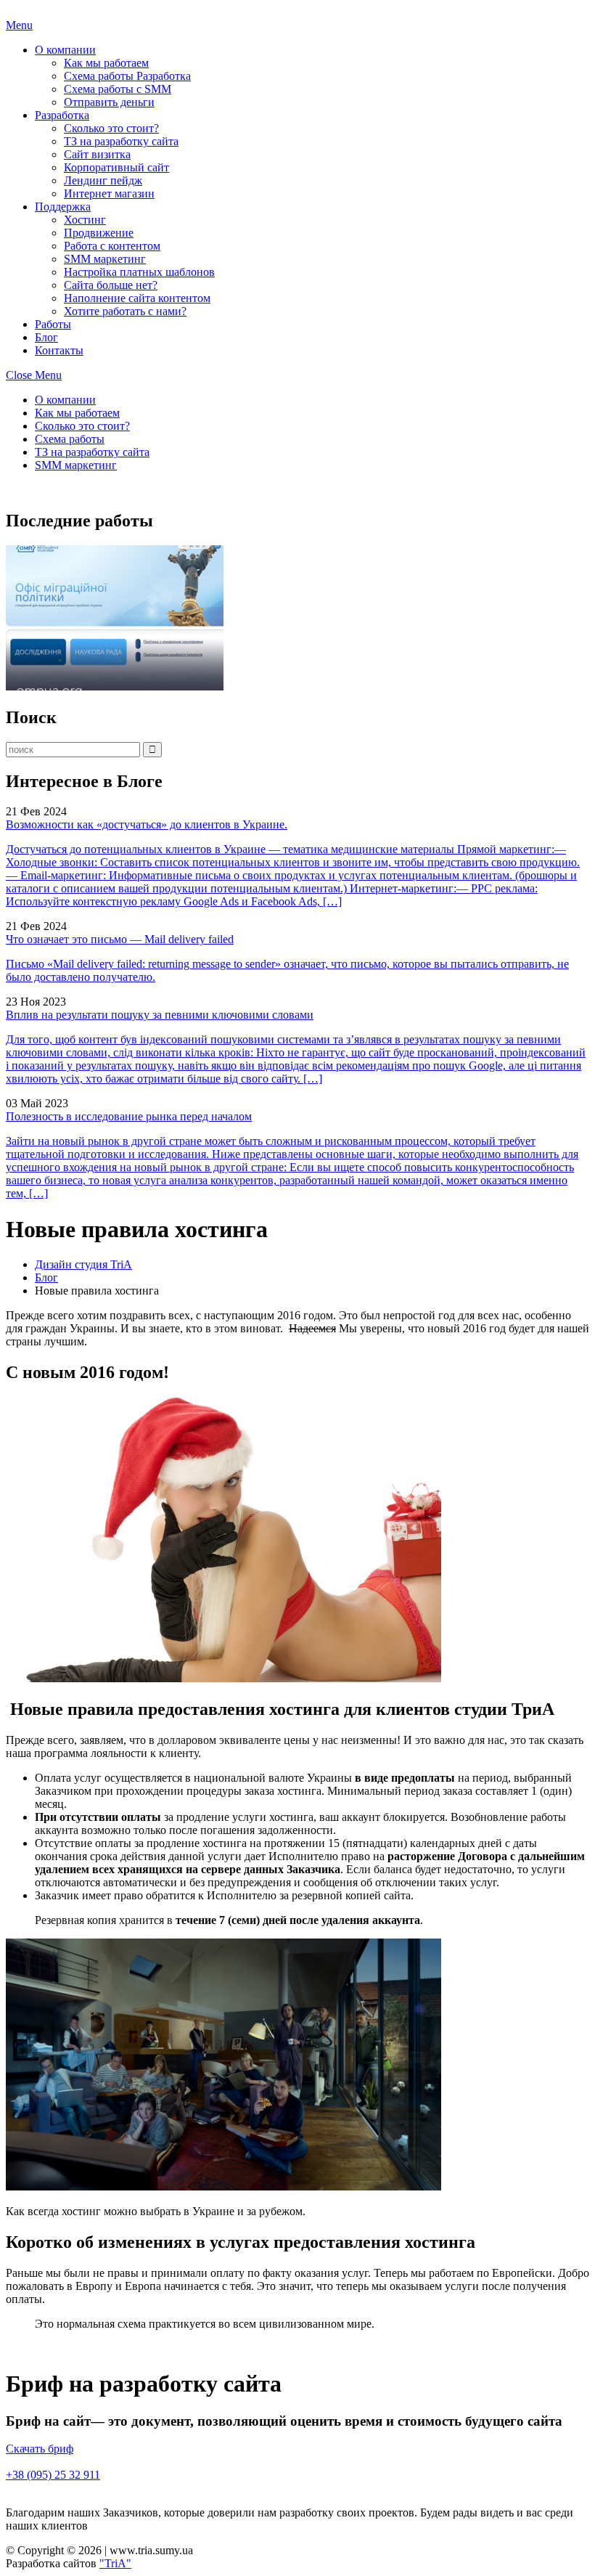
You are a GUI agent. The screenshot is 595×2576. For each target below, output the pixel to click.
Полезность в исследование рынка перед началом (129, 1116)
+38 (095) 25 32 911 (53, 2475)
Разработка (62, 115)
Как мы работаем (106, 63)
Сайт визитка (97, 154)
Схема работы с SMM (118, 89)
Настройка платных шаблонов (139, 272)
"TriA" (115, 2563)
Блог (46, 337)
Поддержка (63, 207)
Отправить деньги (109, 102)
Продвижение (99, 233)
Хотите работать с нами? (125, 311)
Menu (19, 25)
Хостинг (85, 220)
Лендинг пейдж (103, 180)
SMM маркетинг (105, 259)
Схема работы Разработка (127, 76)
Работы (53, 324)
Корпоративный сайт (116, 167)
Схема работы (70, 439)
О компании (65, 50)
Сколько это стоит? (111, 128)
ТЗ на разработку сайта (121, 141)
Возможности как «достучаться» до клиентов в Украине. (147, 824)
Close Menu (34, 375)
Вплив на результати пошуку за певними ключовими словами (160, 1015)
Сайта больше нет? (111, 285)
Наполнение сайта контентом (137, 298)
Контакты (59, 350)
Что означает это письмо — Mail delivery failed (120, 939)
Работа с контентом (112, 246)
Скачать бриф (40, 2449)
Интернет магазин (109, 193)
